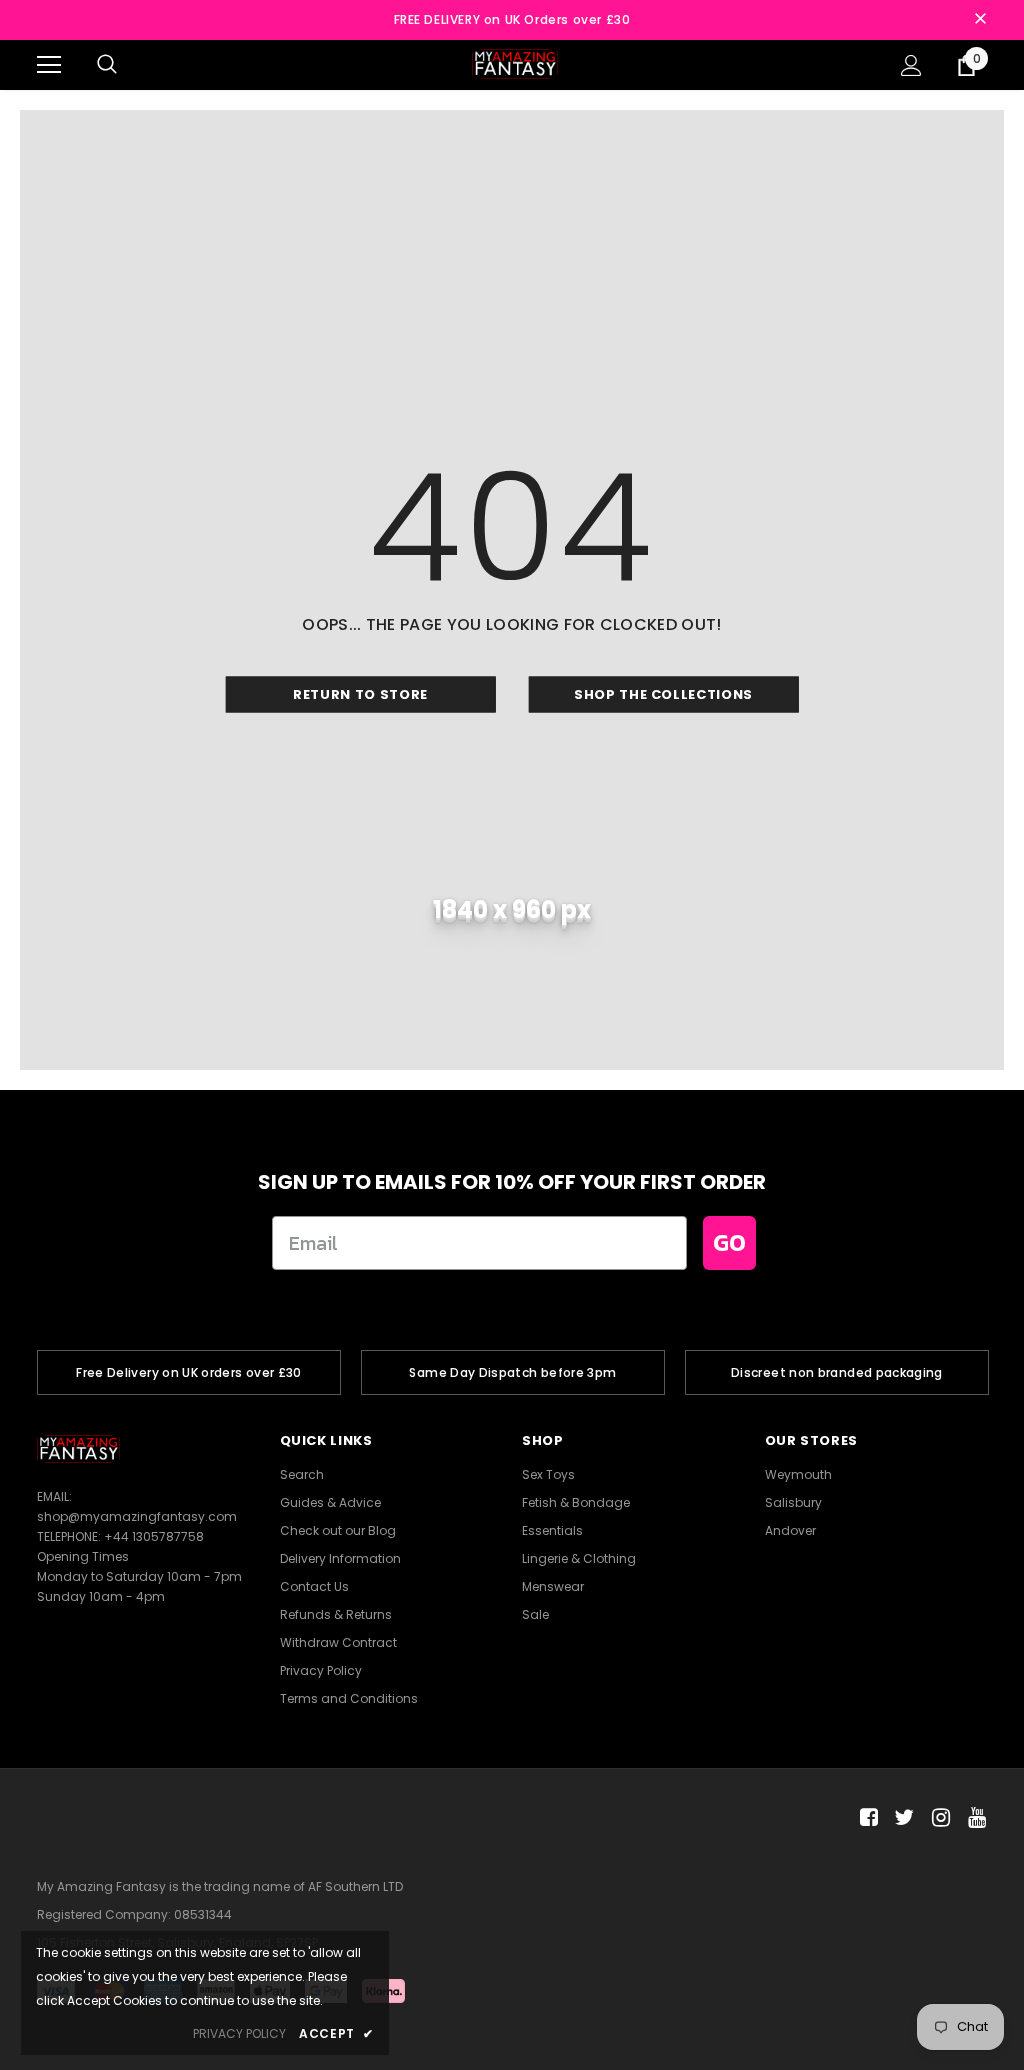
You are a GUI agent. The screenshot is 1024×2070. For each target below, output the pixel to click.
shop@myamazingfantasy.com (137, 1516)
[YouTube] (973, 1817)
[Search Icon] (107, 65)
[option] (189, 1372)
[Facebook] (865, 1817)
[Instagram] (937, 1817)
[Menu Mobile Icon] (49, 65)
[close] (980, 20)
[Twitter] (901, 1817)
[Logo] (515, 63)
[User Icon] (911, 65)
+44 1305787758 (154, 1536)
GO (729, 1242)
